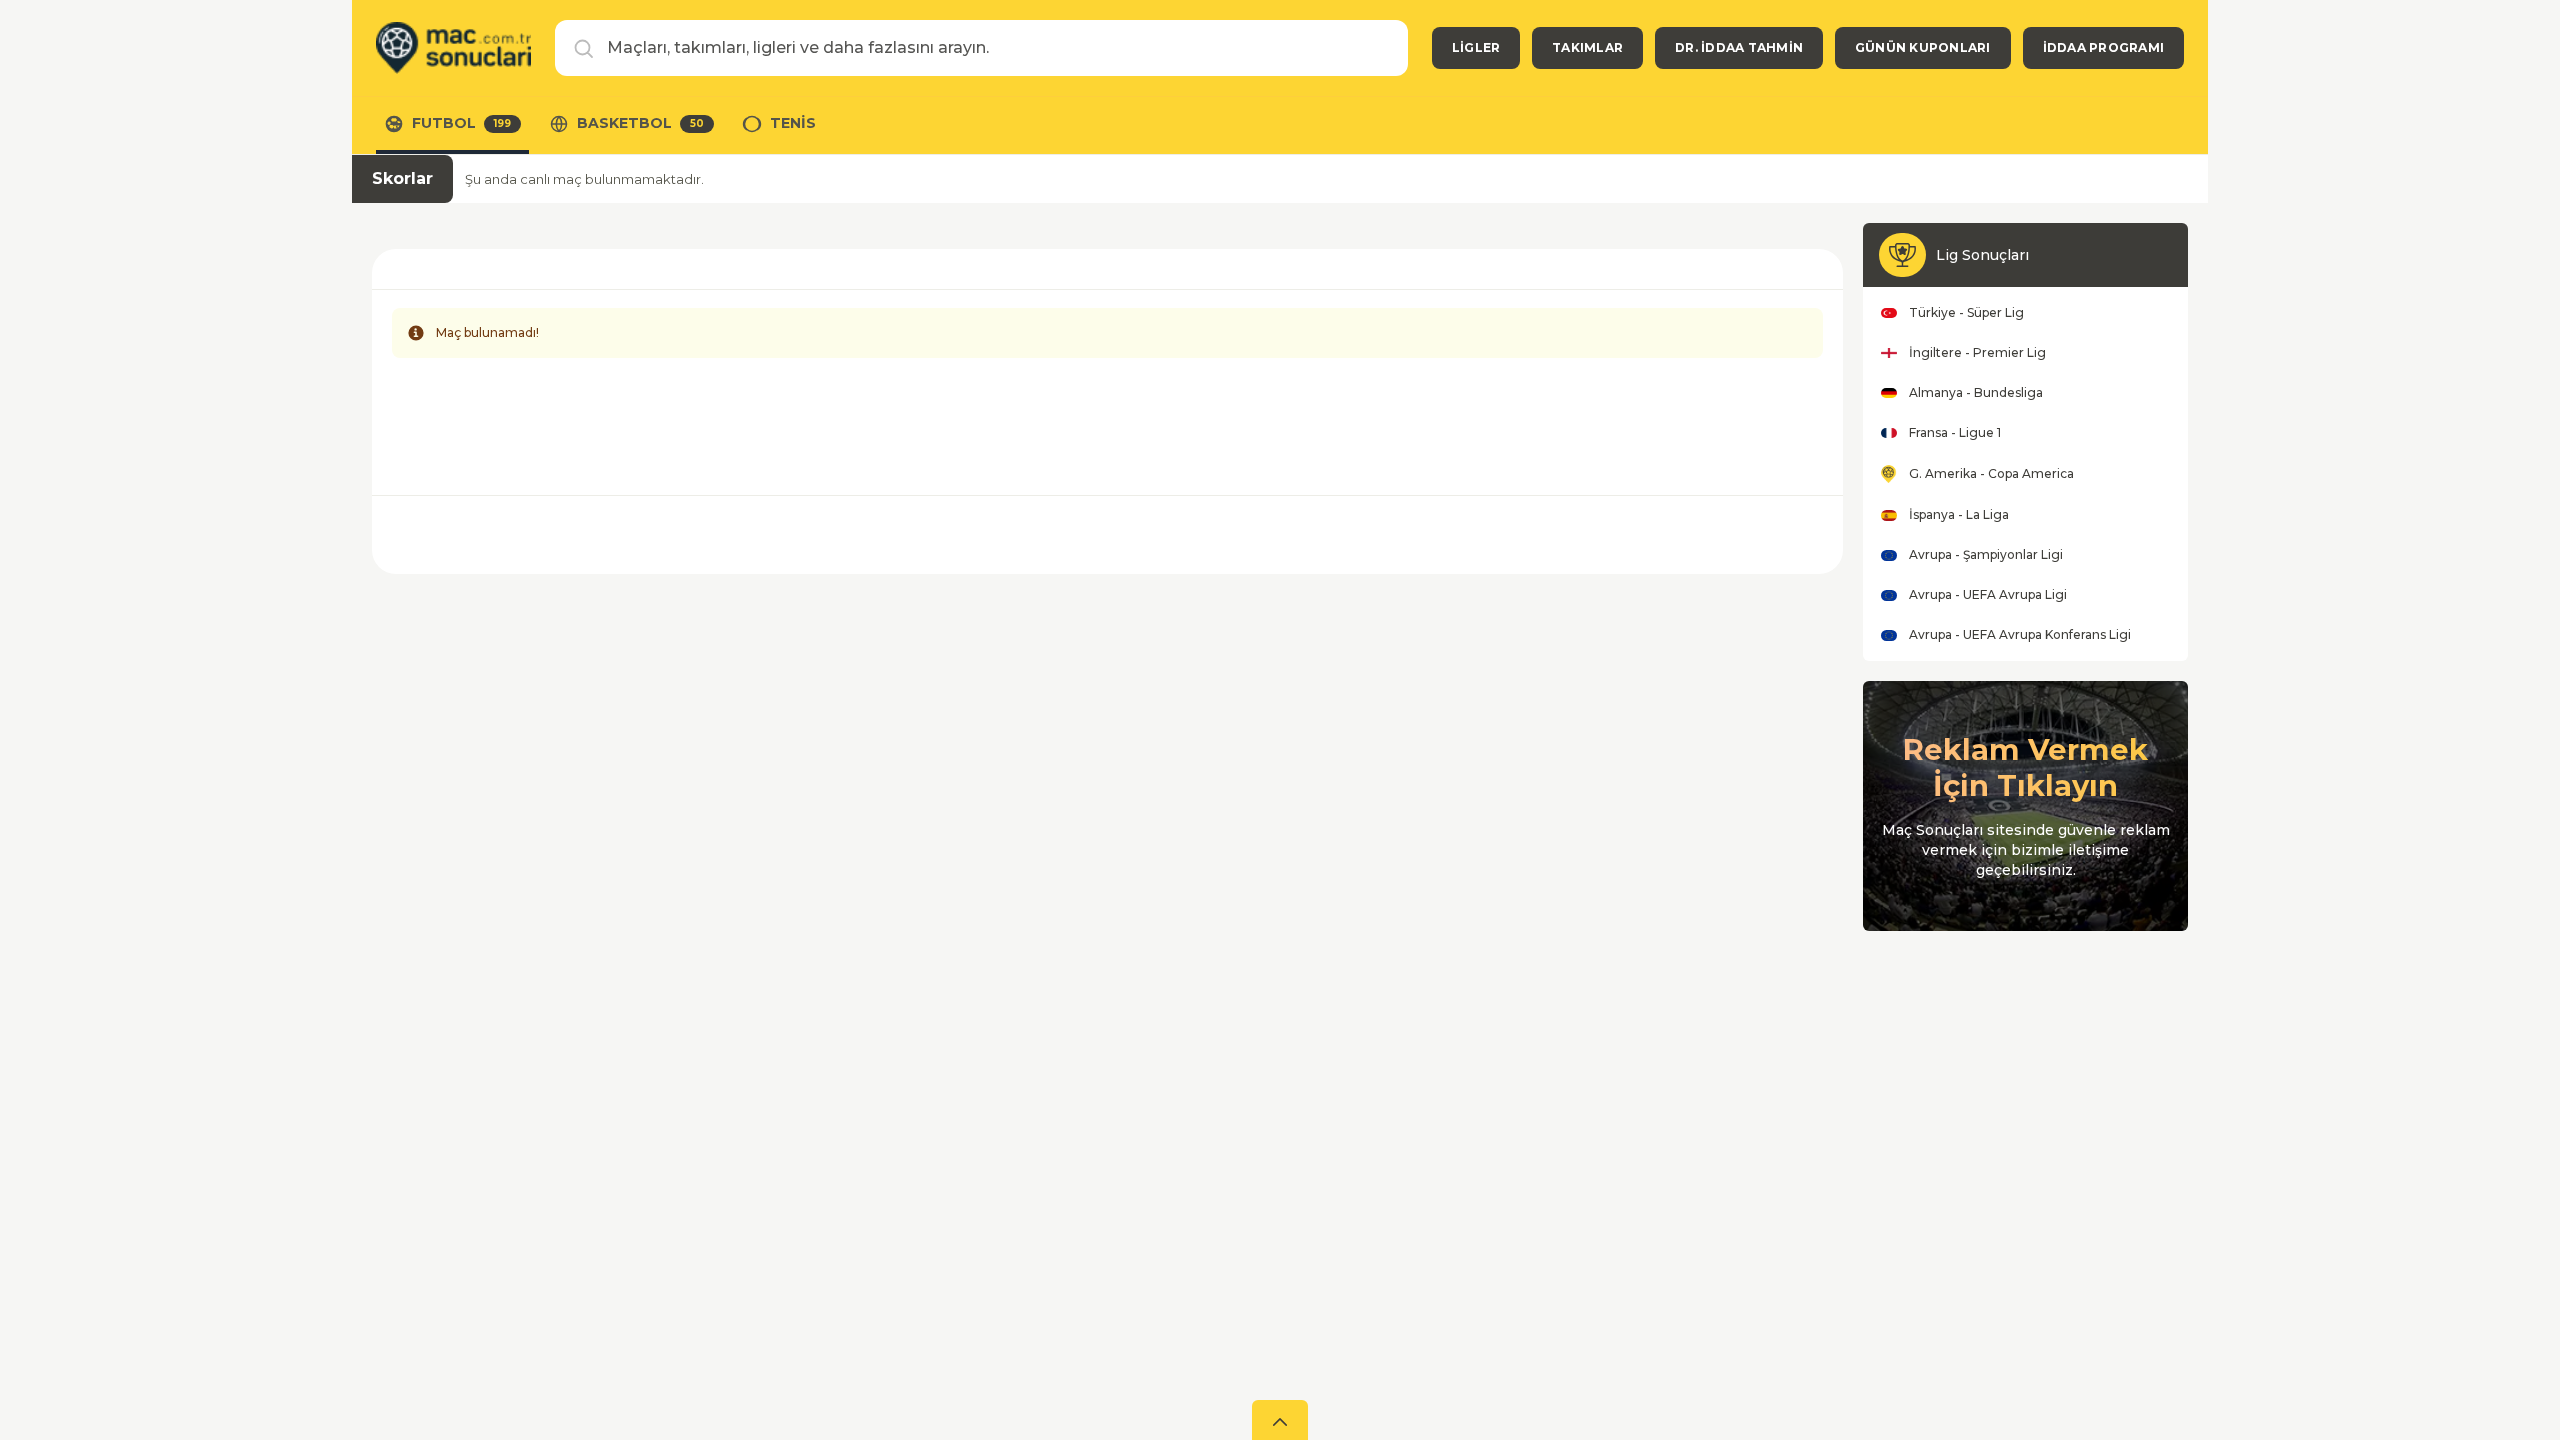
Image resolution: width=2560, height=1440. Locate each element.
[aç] (1280, 1420)
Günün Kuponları (1923, 47)
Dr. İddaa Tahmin (1739, 47)
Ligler (1476, 47)
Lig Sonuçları (1982, 255)
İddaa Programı (2103, 47)
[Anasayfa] (453, 48)
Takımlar (1587, 47)
